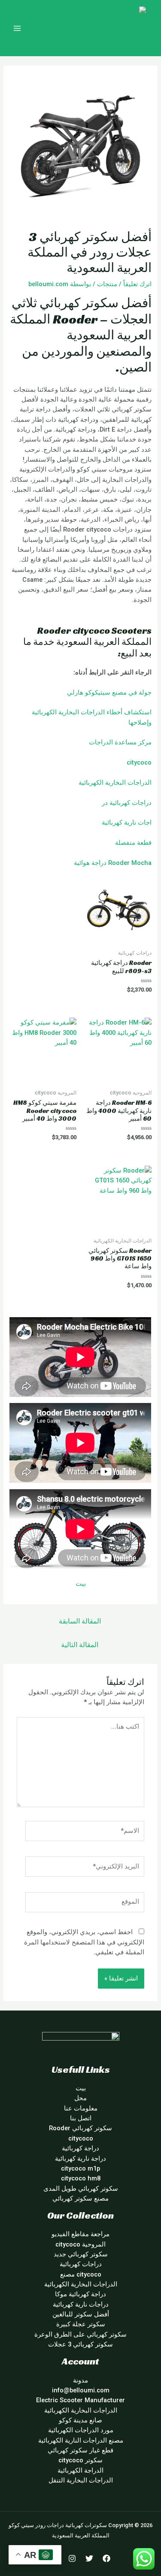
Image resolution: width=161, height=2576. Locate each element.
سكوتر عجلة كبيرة (81, 2324)
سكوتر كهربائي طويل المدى (81, 2189)
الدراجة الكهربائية (80, 2470)
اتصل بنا (81, 2118)
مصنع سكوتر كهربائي (80, 2198)
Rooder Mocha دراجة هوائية (113, 863)
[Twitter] (89, 2558)
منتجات (107, 284)
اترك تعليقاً (137, 284)
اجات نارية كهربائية (127, 822)
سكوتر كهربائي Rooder (80, 2128)
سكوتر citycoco (80, 2460)
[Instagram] (72, 2558)
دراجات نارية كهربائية (81, 2304)
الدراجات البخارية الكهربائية (115, 783)
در (105, 803)
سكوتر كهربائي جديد (81, 2254)
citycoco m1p (80, 2168)
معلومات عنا (81, 2108)
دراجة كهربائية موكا (80, 2294)
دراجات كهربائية (131, 803)
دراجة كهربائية (80, 2148)
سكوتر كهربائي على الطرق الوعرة (80, 2334)
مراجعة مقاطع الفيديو (80, 2234)
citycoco (139, 762)
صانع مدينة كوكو (80, 2420)
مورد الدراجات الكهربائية (81, 2430)
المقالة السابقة (80, 1621)
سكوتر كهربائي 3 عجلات (80, 2344)
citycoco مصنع (81, 2274)
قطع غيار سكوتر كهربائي (80, 2450)
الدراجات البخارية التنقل (81, 2480)
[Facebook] (106, 2558)
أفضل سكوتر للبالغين (81, 2314)
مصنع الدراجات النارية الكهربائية (81, 2440)
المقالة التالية (80, 1645)
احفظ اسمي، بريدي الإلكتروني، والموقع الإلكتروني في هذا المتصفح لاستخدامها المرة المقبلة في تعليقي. (84, 1942)
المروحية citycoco (80, 2244)
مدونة (80, 2380)
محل (80, 2098)
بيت (81, 1584)
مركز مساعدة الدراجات (120, 742)
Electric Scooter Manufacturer (80, 2400)
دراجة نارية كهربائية (80, 2159)
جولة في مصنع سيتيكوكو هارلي (109, 692)
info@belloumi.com (81, 2390)
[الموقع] (85, 1904)
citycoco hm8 (81, 2178)
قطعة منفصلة (133, 843)
